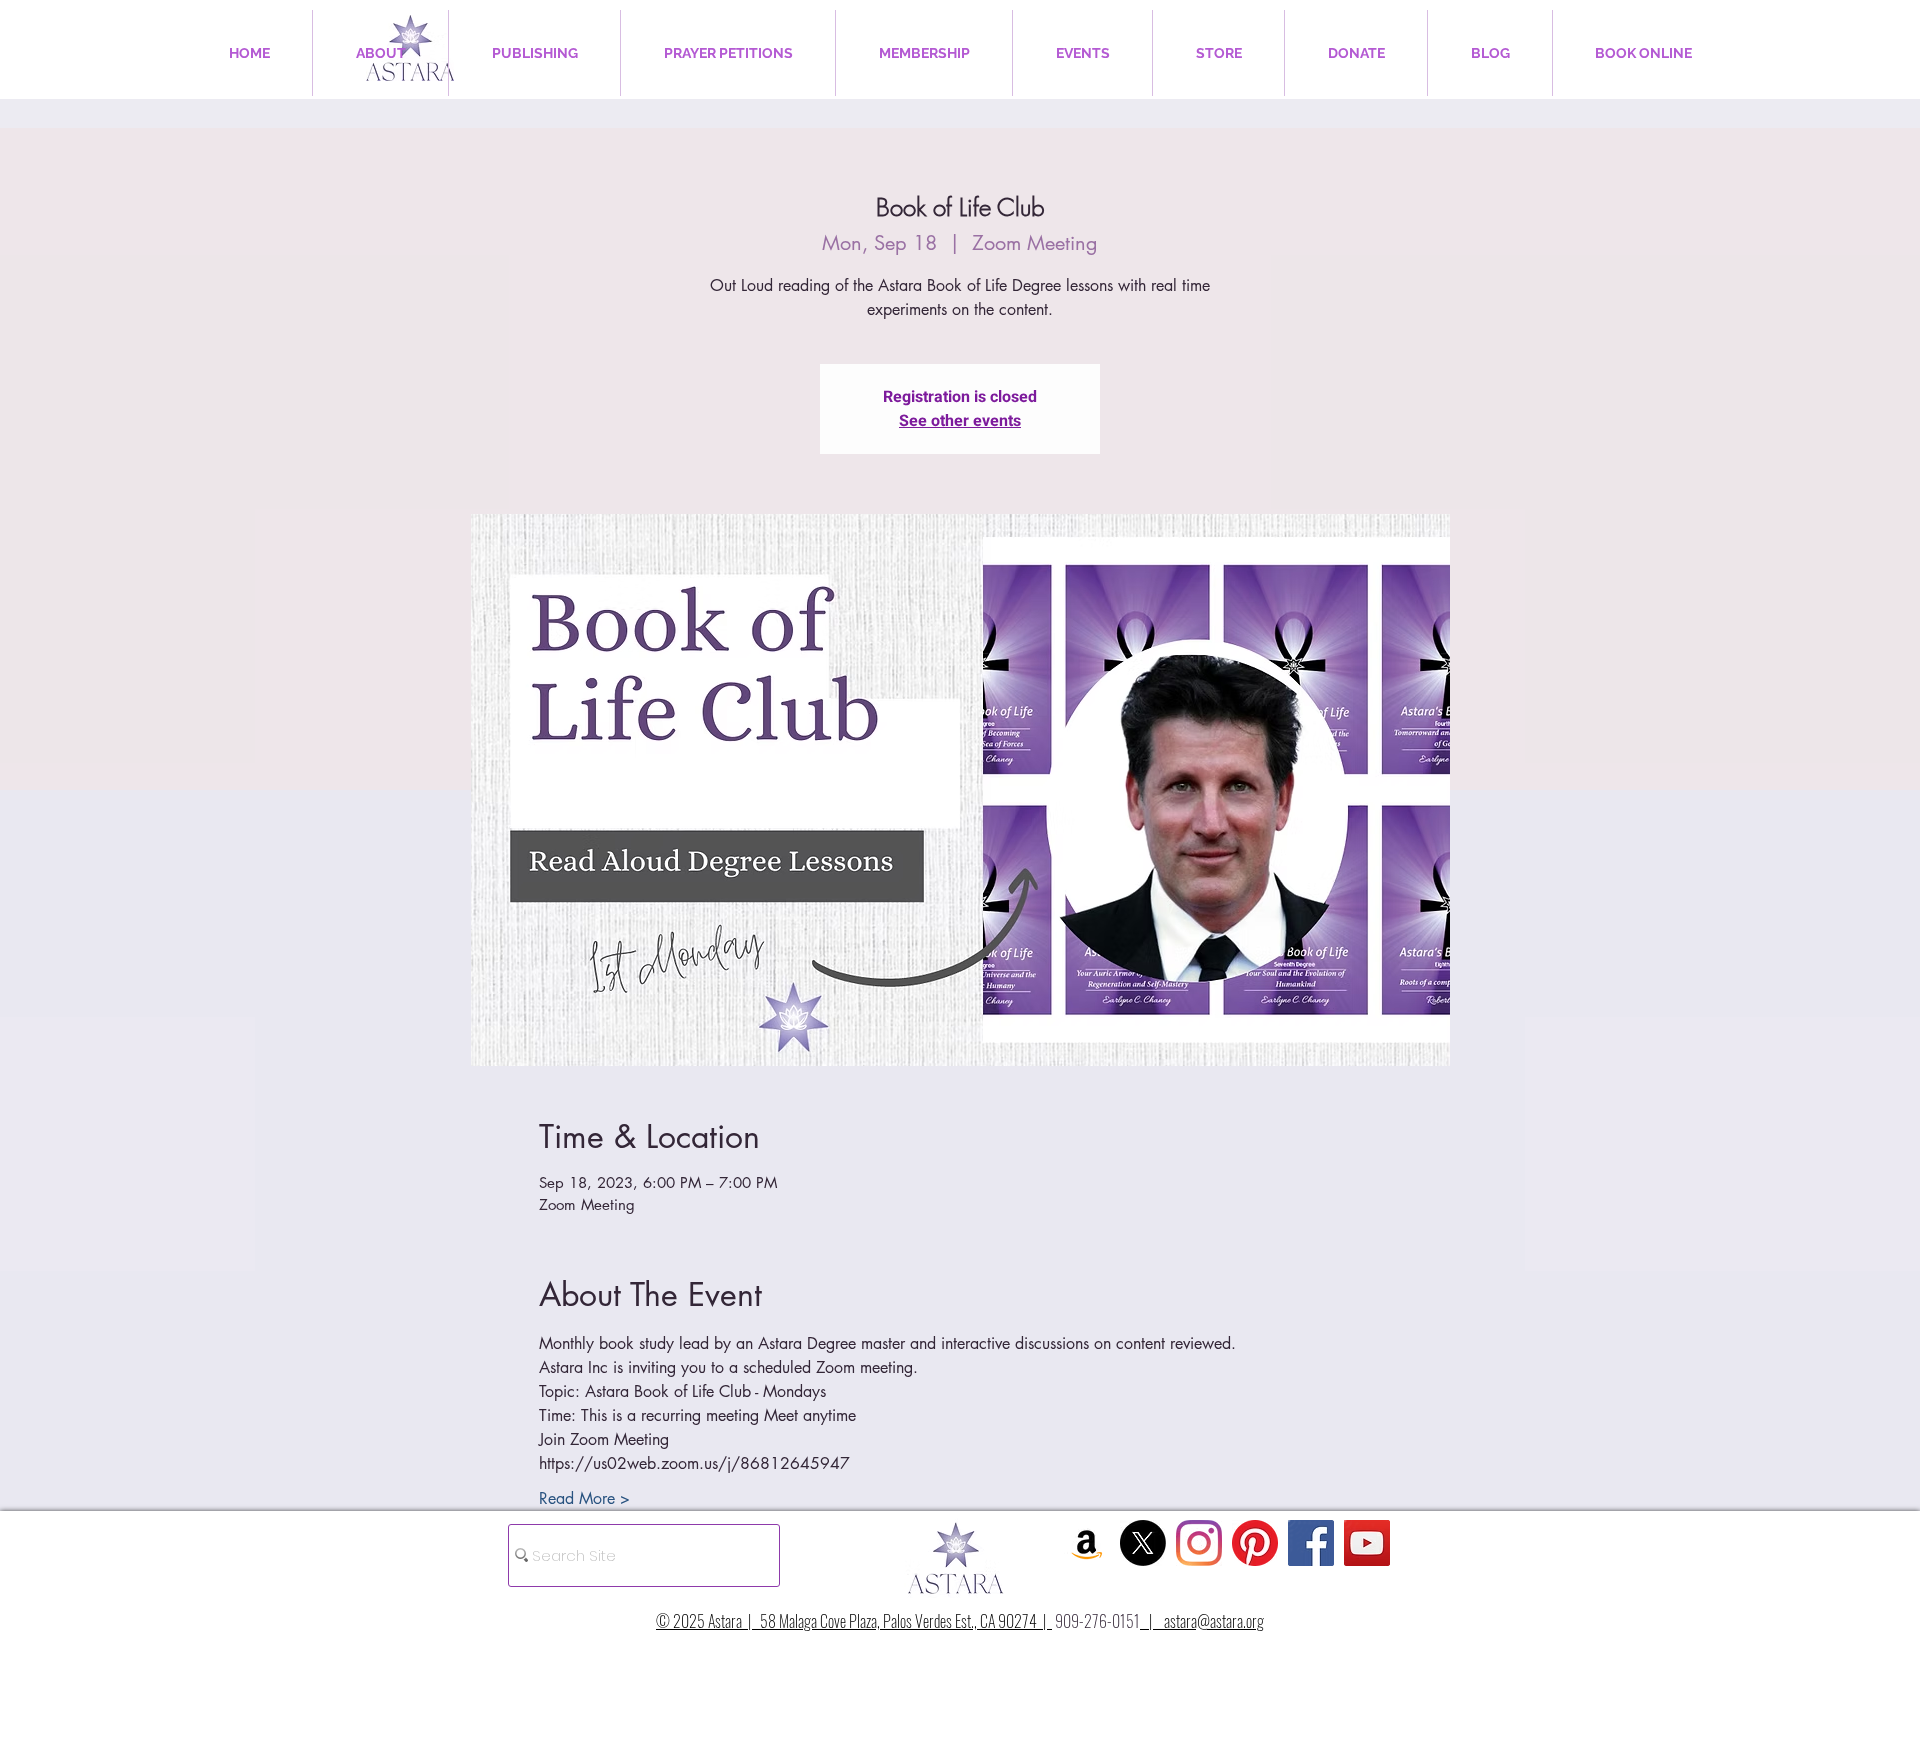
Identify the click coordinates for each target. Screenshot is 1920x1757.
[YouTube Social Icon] (1367, 1543)
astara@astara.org (1214, 1621)
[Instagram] (1199, 1543)
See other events (960, 421)
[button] (380, 53)
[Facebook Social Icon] (1311, 1543)
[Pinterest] (1255, 1543)
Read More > (584, 1498)
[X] (1143, 1543)
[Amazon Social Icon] (1087, 1543)
